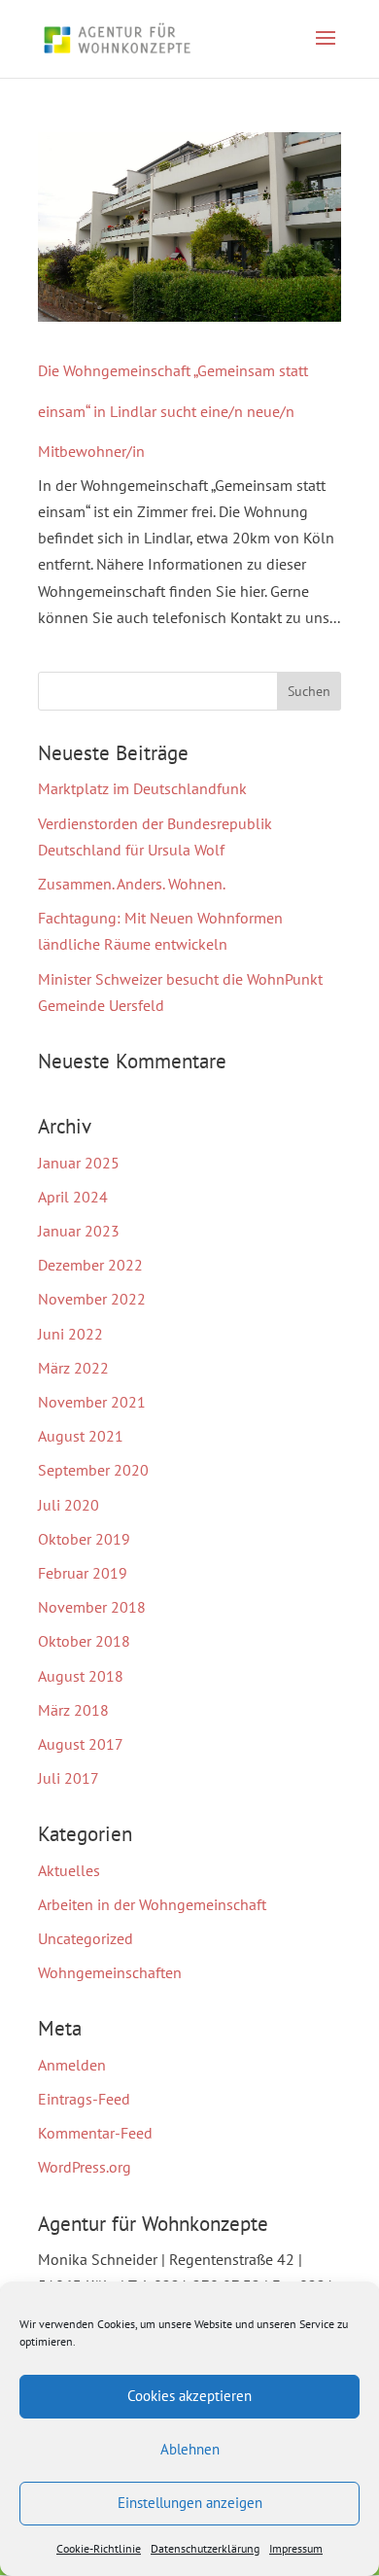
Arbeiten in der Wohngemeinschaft (152, 1904)
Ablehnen (190, 2449)
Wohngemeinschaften (110, 1972)
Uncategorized (86, 1938)
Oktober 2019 (84, 1539)
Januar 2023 (79, 1231)
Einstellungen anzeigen (190, 2503)
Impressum (296, 2548)
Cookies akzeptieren (189, 2396)
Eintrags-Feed (84, 2099)
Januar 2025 (79, 1163)
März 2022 (73, 1368)
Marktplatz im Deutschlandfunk (142, 788)
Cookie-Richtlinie (99, 2548)
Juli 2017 (69, 1778)
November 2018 (92, 1607)
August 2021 (81, 1436)
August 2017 (81, 1744)
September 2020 (93, 1470)
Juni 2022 (70, 1334)
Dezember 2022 (90, 1265)
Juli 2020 (69, 1505)
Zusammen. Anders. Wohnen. (132, 884)
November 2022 (92, 1299)
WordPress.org (85, 2167)
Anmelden (72, 2065)
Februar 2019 (83, 1573)
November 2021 (92, 1402)
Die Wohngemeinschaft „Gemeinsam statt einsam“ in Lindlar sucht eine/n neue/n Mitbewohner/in (173, 411)
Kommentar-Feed (95, 2133)
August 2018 (81, 1676)
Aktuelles (69, 1870)
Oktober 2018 (84, 1641)
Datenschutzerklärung (205, 2548)
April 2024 (73, 1197)
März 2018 (73, 1710)
